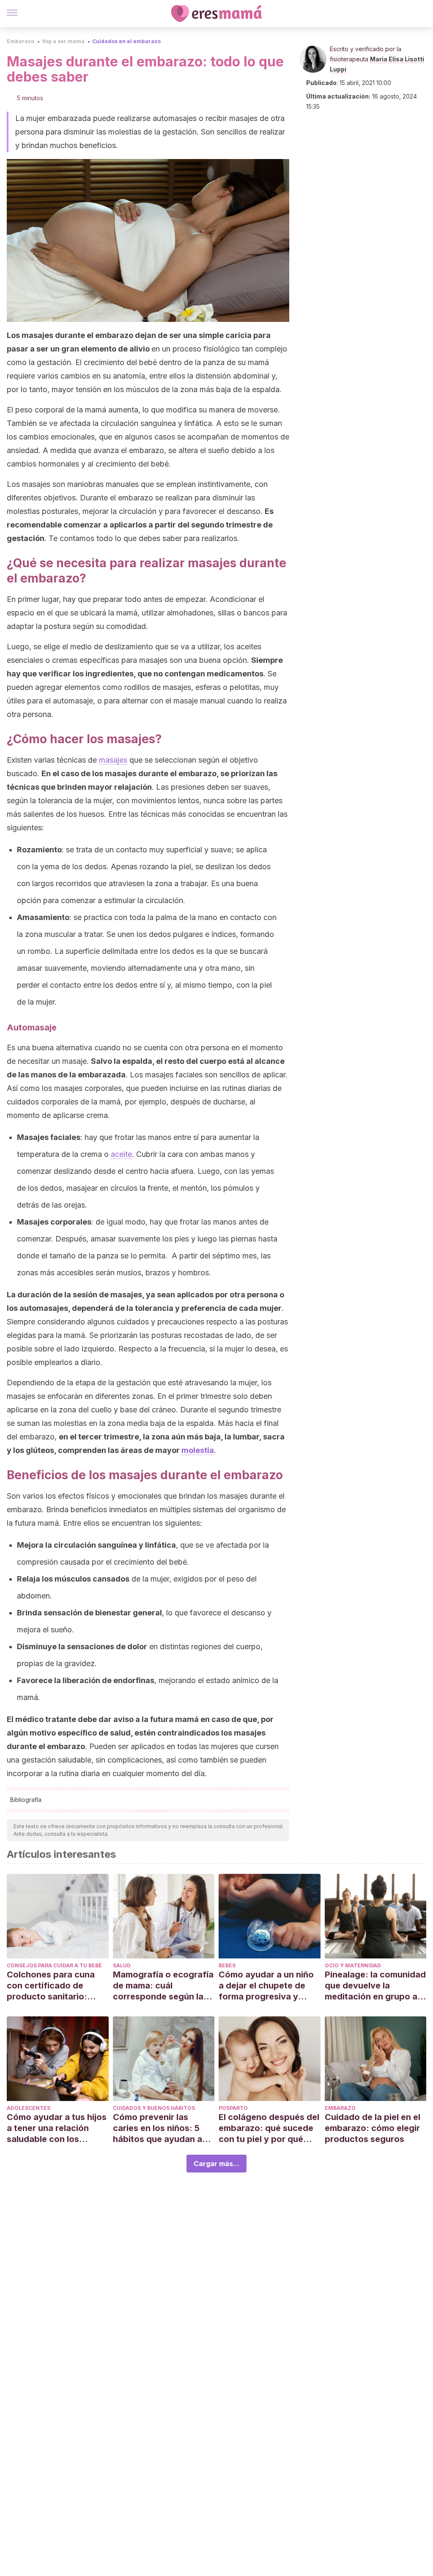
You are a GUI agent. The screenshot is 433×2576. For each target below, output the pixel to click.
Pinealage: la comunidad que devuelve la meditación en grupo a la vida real (375, 1986)
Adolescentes (29, 2108)
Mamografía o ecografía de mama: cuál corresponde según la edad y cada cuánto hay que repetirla (163, 1986)
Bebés (227, 1965)
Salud (122, 1965)
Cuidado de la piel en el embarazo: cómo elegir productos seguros (373, 2128)
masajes (113, 760)
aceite (121, 1154)
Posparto (233, 2108)
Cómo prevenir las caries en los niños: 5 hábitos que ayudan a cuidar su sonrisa (158, 2128)
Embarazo (21, 41)
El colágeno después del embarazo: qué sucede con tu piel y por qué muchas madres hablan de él (269, 2128)
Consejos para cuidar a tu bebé (54, 1965)
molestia (198, 1450)
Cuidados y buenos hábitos (154, 2108)
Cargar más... (216, 2164)
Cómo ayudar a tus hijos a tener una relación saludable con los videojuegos (57, 2128)
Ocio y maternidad (353, 1965)
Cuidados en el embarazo (126, 41)
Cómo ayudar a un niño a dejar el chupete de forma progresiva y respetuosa (266, 1986)
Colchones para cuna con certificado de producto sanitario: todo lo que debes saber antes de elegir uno (57, 1986)
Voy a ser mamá (63, 41)
